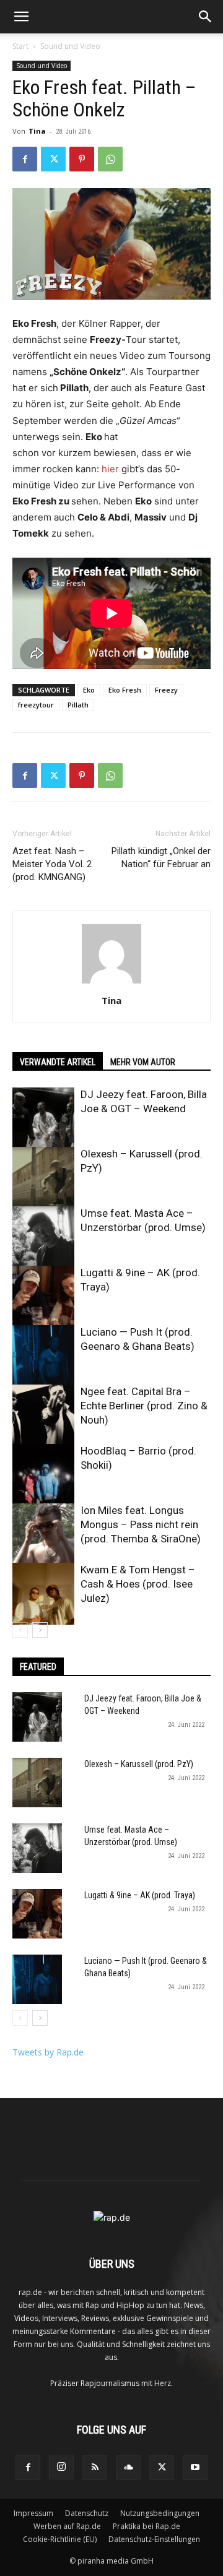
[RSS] (95, 2468)
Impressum (33, 2513)
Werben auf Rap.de (67, 2526)
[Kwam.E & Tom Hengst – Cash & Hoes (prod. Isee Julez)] (43, 1594)
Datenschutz (87, 2513)
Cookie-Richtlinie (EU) (60, 2539)
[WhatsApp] (110, 159)
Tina (37, 131)
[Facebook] (25, 159)
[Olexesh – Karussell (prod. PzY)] (43, 1178)
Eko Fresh (125, 690)
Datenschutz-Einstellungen (154, 2539)
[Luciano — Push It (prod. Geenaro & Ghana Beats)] (43, 1356)
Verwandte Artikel (58, 1062)
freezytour (36, 705)
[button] (21, 17)
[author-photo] (111, 983)
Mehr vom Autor (143, 1062)
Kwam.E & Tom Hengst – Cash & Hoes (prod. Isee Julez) (138, 1584)
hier (110, 469)
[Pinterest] (82, 159)
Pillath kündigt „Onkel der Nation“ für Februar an (161, 858)
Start (20, 46)
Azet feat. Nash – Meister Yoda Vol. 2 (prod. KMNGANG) (52, 864)
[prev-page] (20, 1630)
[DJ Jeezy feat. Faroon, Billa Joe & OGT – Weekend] (43, 1118)
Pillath (78, 705)
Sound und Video (70, 46)
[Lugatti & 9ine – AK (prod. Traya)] (43, 1297)
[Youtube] (195, 2468)
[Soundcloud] (128, 2468)
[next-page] (40, 1630)
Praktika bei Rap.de (146, 2526)
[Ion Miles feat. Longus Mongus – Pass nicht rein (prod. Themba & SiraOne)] (43, 1534)
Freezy (166, 690)
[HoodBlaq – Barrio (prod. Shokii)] (43, 1475)
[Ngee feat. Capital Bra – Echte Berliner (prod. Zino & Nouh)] (43, 1416)
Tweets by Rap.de (48, 2052)
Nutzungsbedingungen (160, 2513)
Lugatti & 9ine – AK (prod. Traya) (140, 1895)
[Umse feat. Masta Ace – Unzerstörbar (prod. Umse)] (43, 1237)
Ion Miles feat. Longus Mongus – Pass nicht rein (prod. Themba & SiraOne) (141, 1524)
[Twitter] (53, 159)
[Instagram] (61, 2467)
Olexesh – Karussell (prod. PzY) (139, 1764)
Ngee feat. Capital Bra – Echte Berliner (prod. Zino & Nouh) (144, 1406)
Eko (89, 690)
